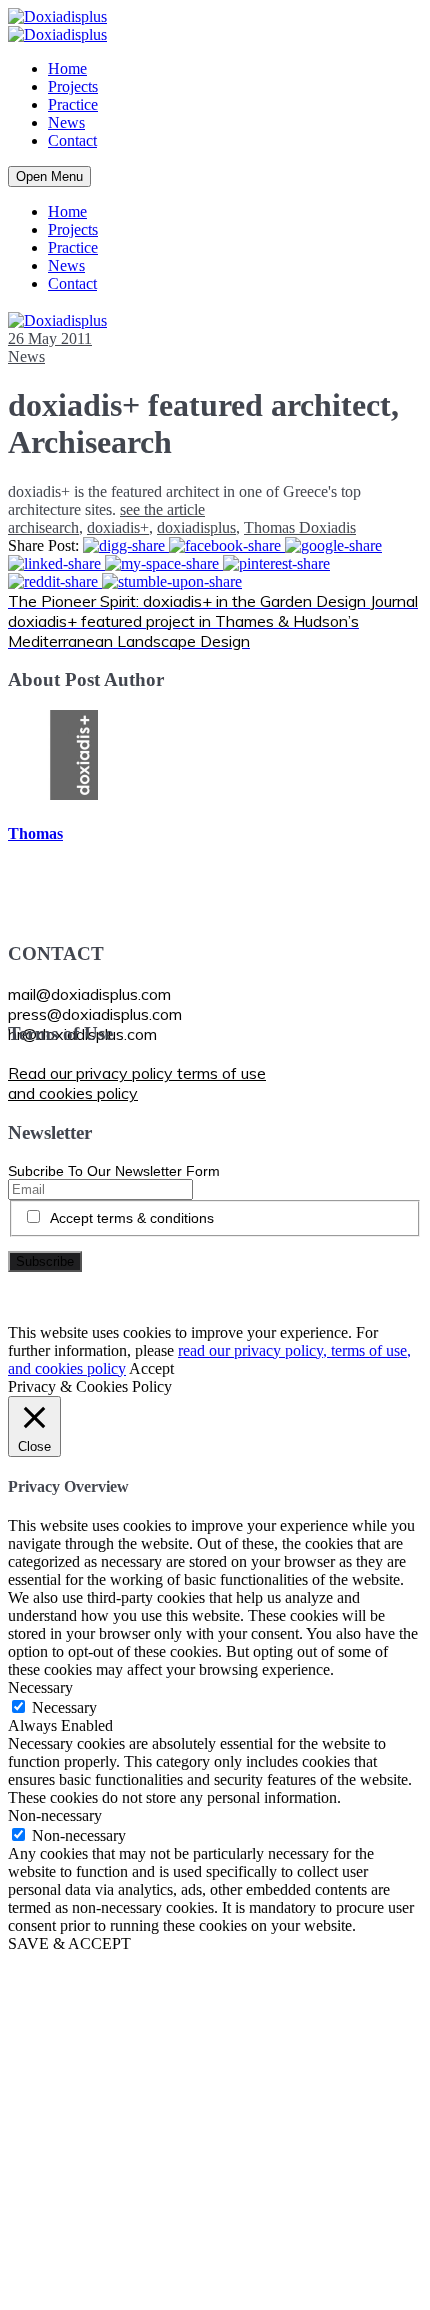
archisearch (43, 527)
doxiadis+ (118, 527)
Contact (72, 140)
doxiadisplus (196, 527)
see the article (162, 509)
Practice (73, 104)
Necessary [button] (40, 1687)
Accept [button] (151, 1368)
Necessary (64, 1707)
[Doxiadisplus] (57, 16)
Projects (73, 86)
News (66, 122)
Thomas (35, 833)
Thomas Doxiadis (300, 527)
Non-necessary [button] (55, 1815)
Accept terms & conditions (132, 1218)
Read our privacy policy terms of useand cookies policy (137, 1083)
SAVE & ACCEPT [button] (69, 1943)
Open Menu (49, 176)
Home (67, 68)
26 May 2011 (50, 338)
